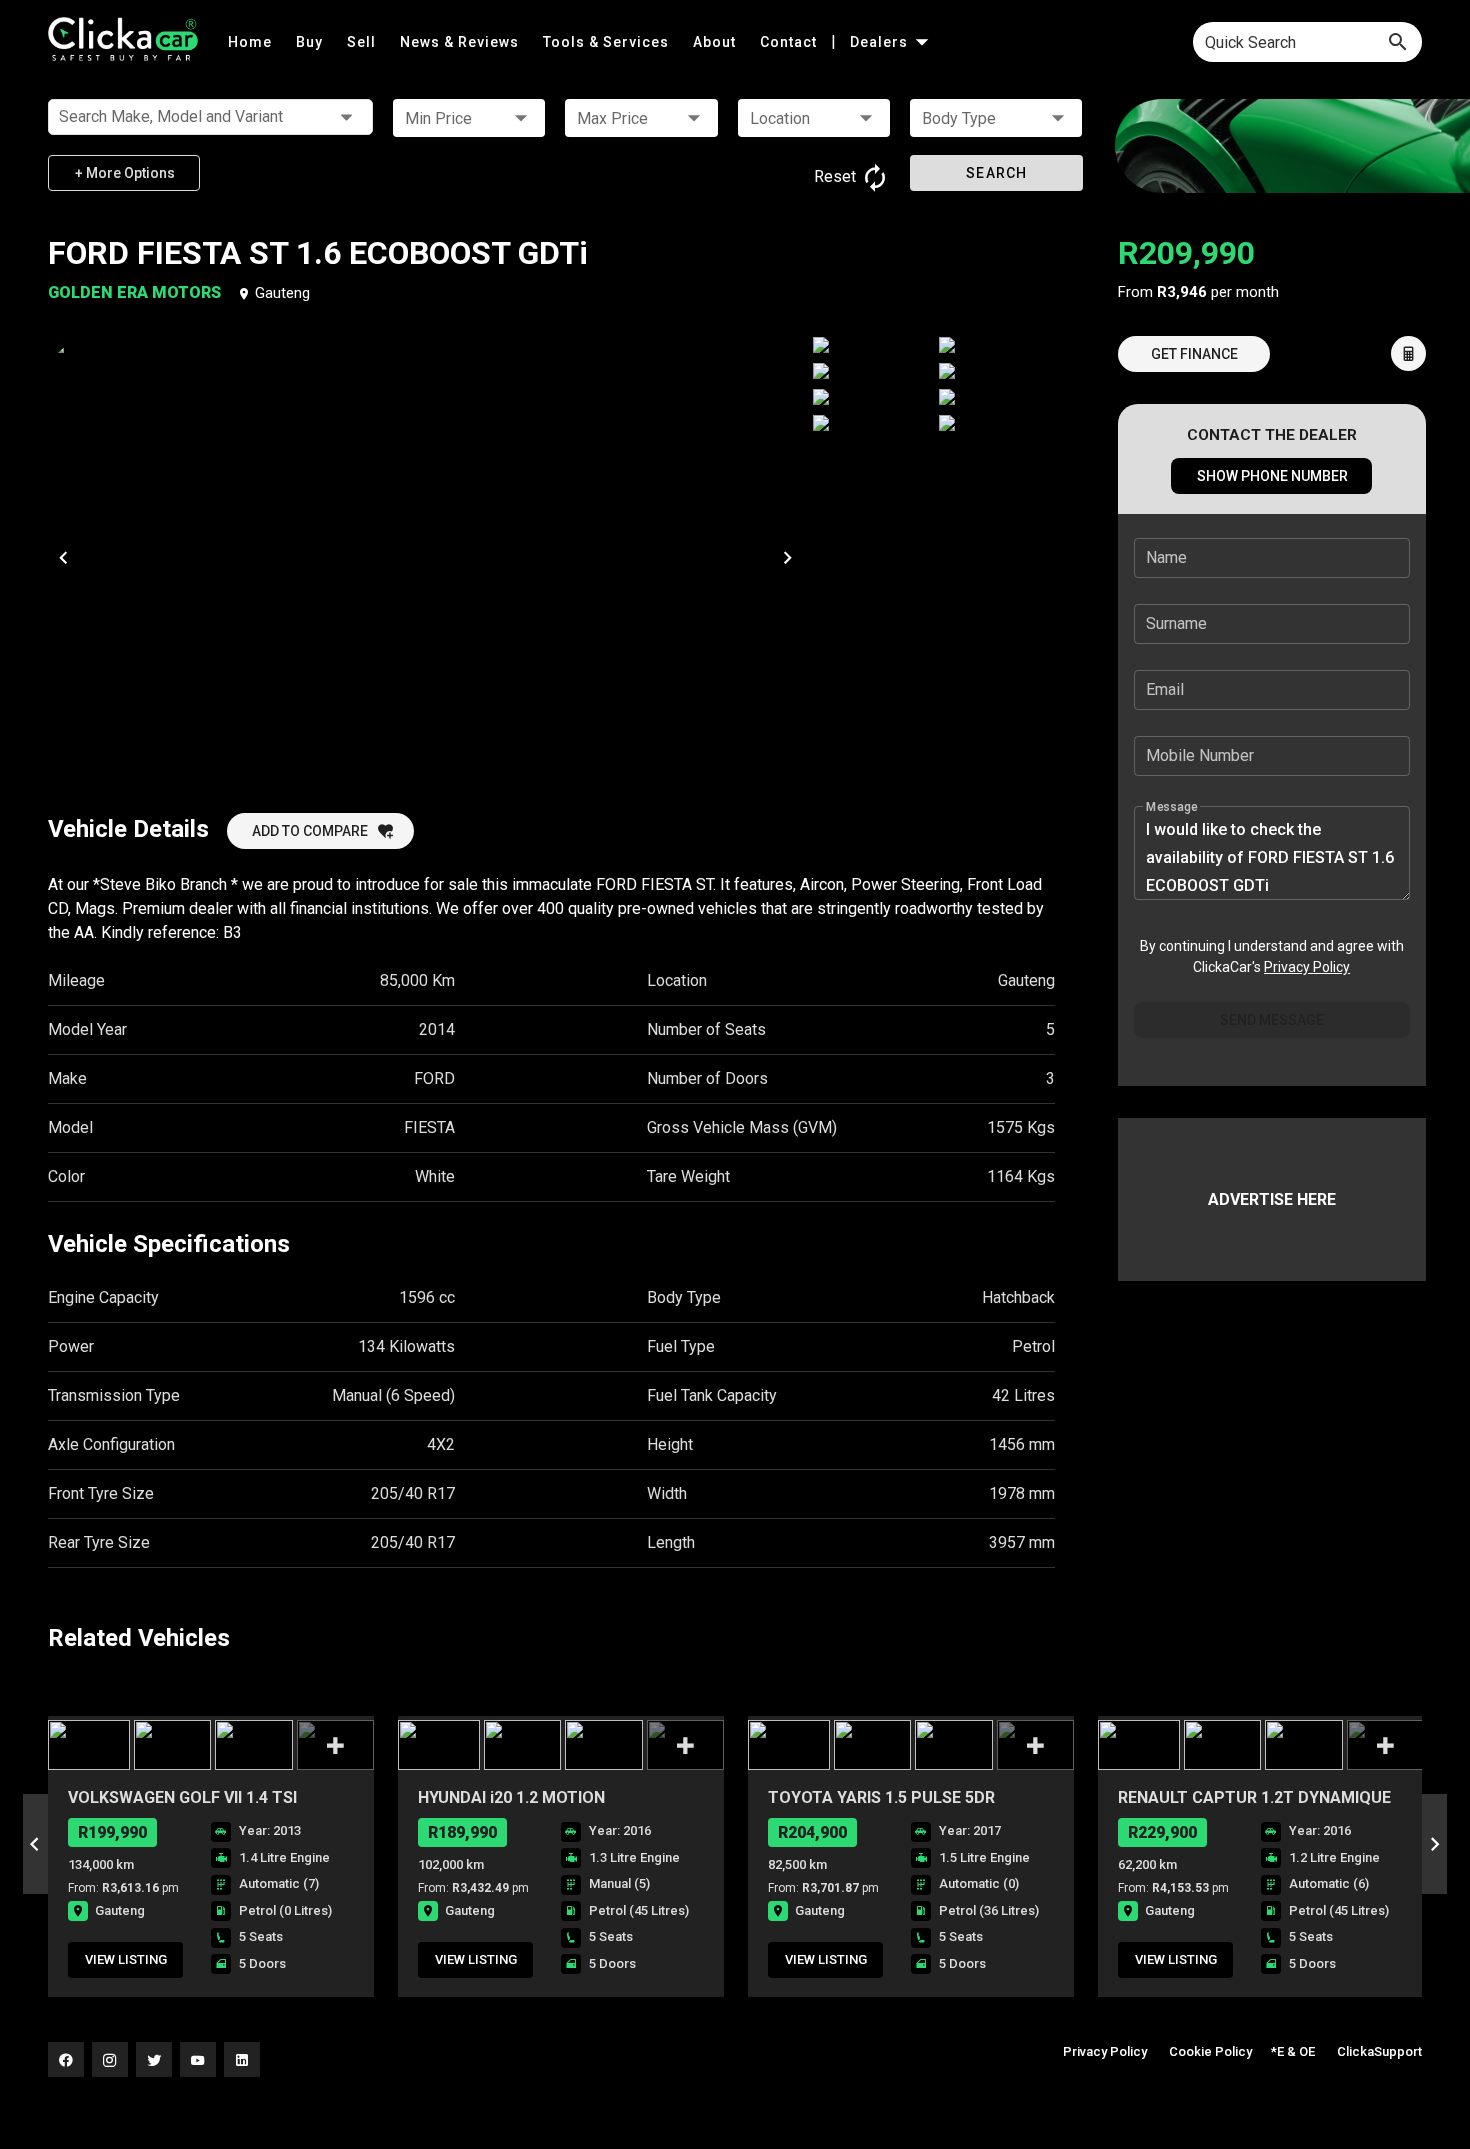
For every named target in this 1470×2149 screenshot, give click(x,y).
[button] (469, 118)
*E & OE (1293, 2051)
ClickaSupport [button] (1379, 2051)
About (716, 42)
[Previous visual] (63, 557)
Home (252, 42)
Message (1172, 807)
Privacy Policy (1307, 967)
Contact (790, 42)
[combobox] (1307, 42)
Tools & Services (608, 42)
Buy (311, 42)
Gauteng (282, 293)
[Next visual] (788, 557)
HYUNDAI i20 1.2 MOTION (511, 1797)
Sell (363, 42)
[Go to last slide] (35, 1844)
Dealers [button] (881, 42)
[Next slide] (1434, 1844)
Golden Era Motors (136, 292)
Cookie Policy (1210, 2051)
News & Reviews (461, 42)
